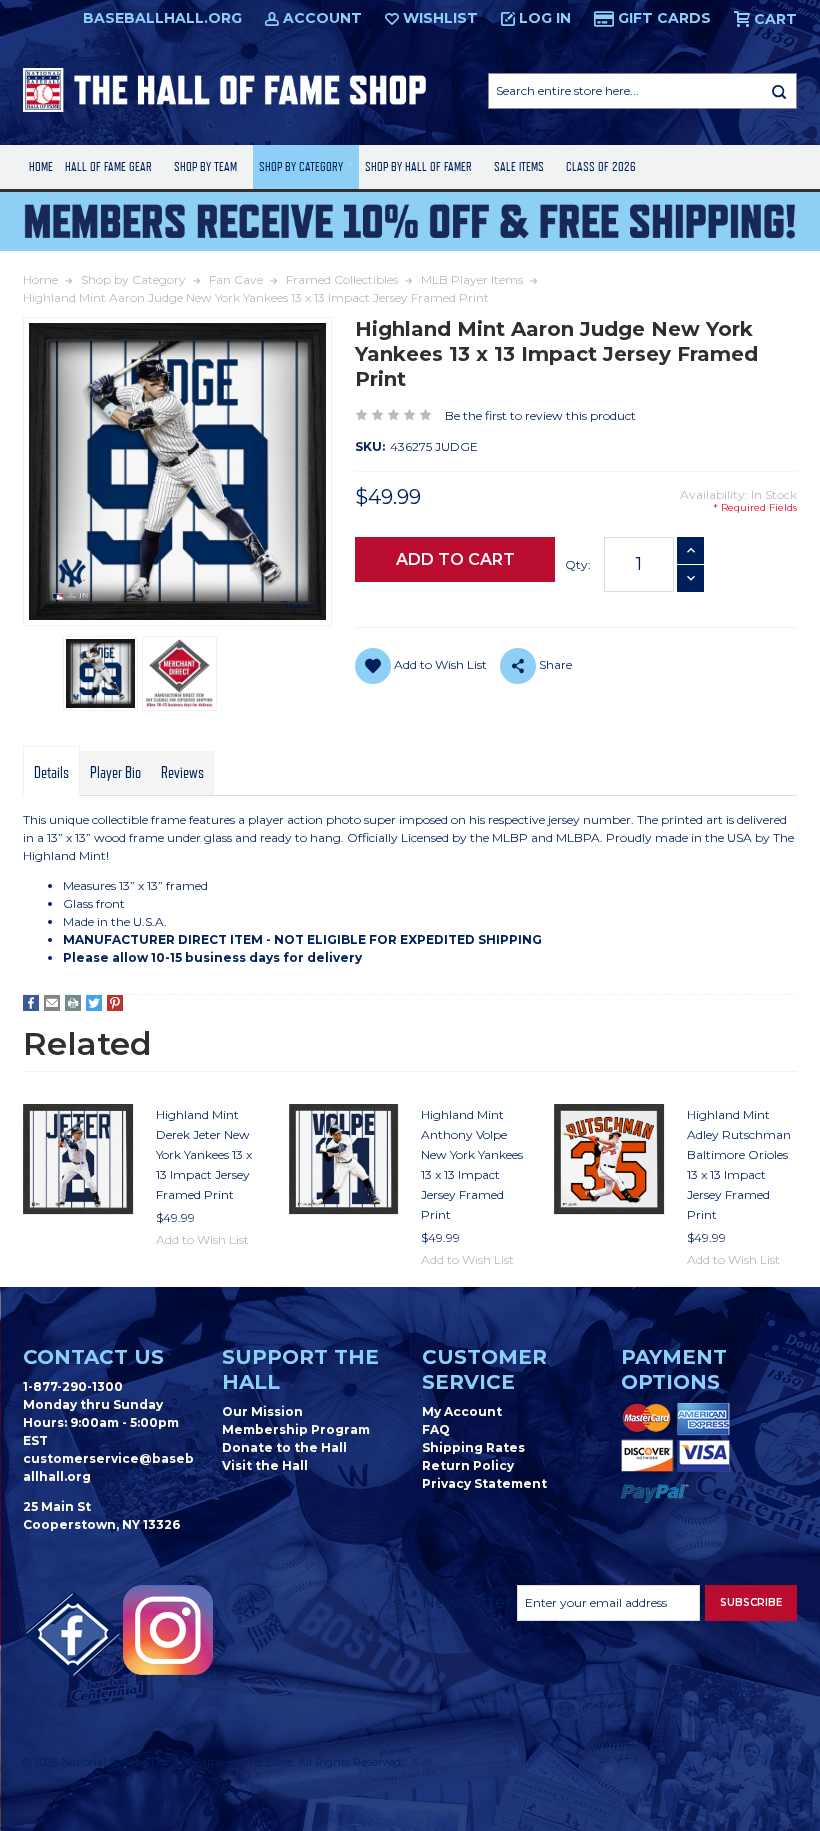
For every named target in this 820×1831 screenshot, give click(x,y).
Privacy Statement (484, 1483)
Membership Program (296, 1429)
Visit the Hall (265, 1465)
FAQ (436, 1429)
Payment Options (674, 1369)
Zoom (297, 604)
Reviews (182, 773)
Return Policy (468, 1465)
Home (41, 166)
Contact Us (93, 1357)
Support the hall (300, 1369)
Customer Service (484, 1369)
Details (51, 773)
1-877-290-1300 (73, 1386)
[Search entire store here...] (779, 91)
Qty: (578, 564)
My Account (462, 1411)
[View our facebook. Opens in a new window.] (73, 1635)
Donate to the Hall (284, 1447)
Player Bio (115, 773)
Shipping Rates (473, 1447)
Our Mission (262, 1411)
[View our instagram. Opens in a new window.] (168, 1630)
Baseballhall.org (162, 18)
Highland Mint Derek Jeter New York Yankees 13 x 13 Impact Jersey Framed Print (204, 1154)
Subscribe (751, 1602)
